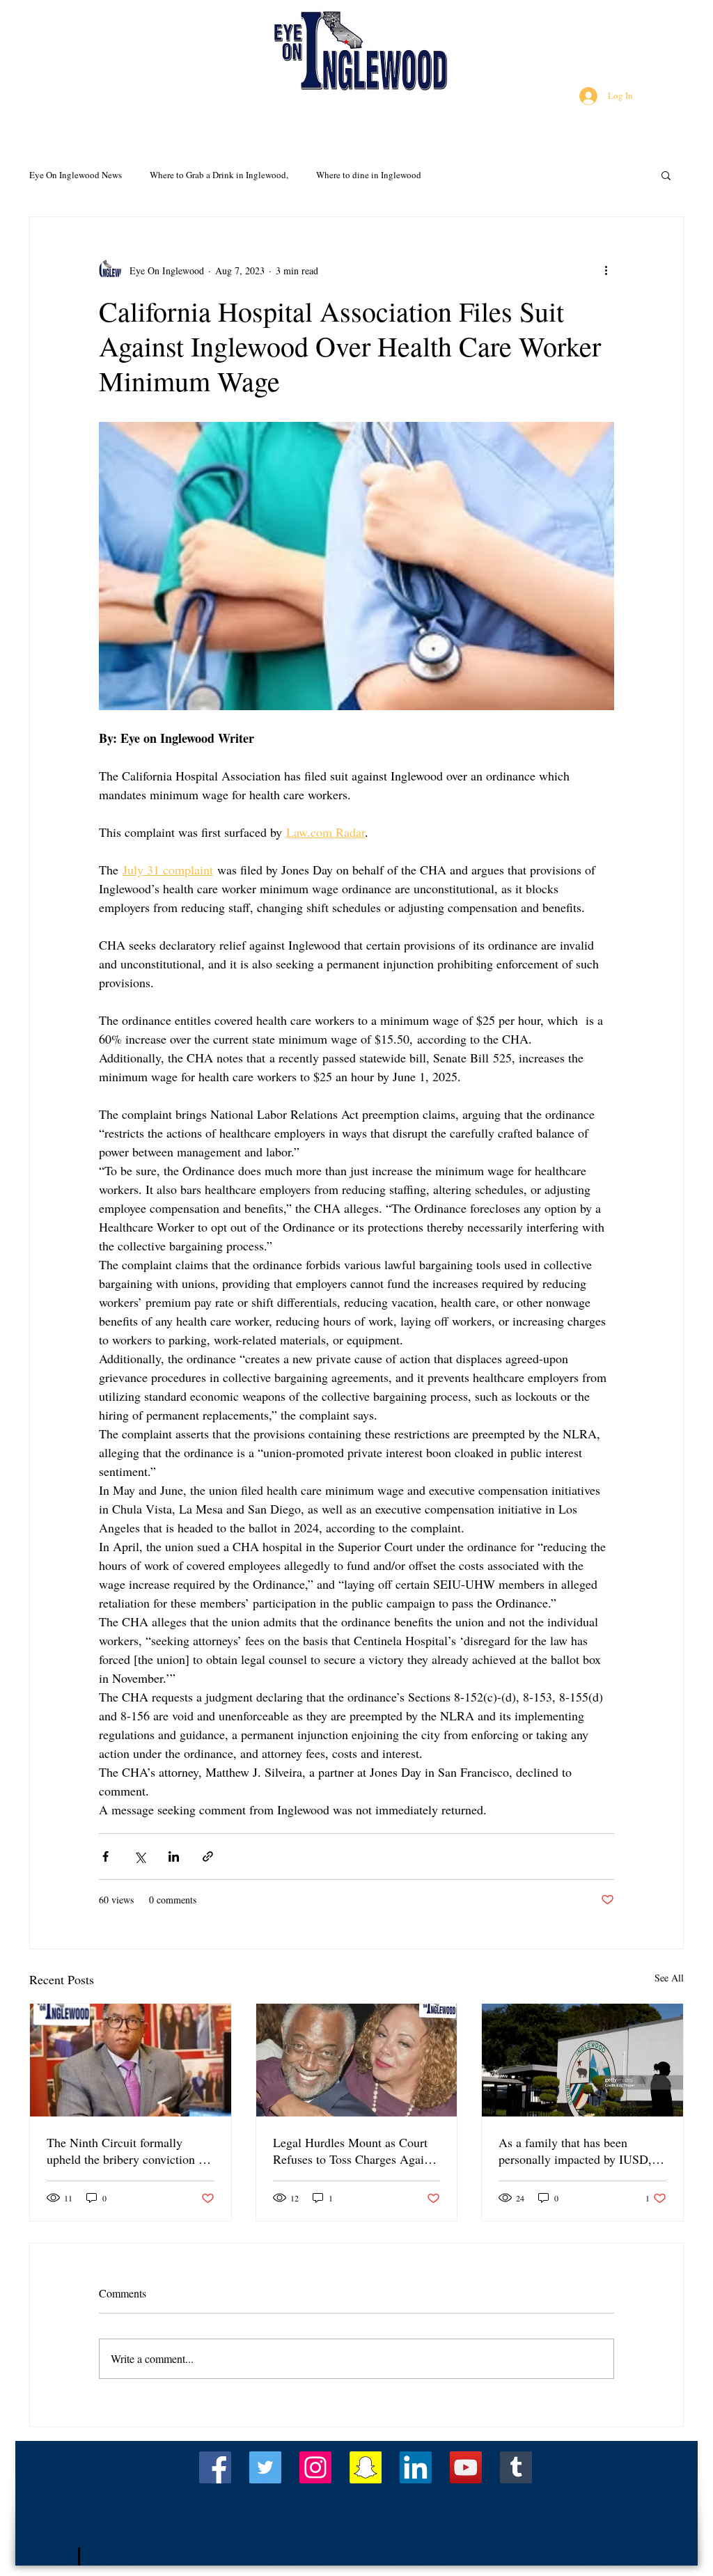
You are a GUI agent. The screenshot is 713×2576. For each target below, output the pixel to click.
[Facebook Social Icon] (215, 2467)
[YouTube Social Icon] (466, 2467)
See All (669, 1978)
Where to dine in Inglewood (369, 175)
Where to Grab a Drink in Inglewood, (219, 175)
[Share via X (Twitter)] (140, 1856)
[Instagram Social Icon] (315, 2467)
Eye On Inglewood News (76, 175)
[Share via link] (208, 1856)
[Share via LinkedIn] (174, 1856)
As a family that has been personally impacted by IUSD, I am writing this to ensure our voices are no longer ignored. (579, 2151)
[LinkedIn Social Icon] (416, 2467)
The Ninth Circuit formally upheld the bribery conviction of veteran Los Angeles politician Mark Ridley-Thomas (128, 2151)
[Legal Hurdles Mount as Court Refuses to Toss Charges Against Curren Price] (357, 2060)
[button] (666, 175)
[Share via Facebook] (105, 1856)
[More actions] (606, 270)
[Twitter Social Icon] (265, 2467)
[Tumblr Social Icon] (516, 2467)
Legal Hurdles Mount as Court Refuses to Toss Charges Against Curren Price (356, 2151)
